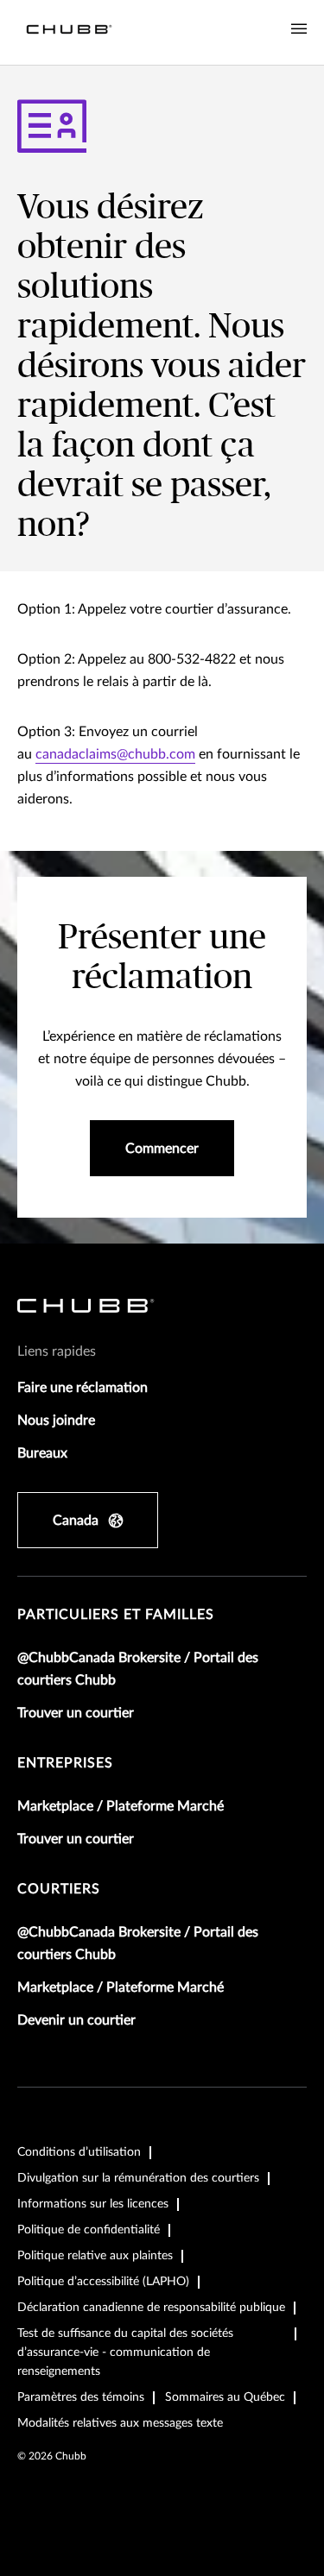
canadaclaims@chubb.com (115, 754)
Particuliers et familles (116, 1615)
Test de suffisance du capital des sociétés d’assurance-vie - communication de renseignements (125, 2352)
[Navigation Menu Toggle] (299, 29)
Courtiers (59, 1889)
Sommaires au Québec (225, 2397)
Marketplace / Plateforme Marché (121, 1806)
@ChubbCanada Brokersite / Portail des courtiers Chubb (138, 1669)
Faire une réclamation (83, 1388)
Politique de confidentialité (89, 2230)
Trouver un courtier (76, 1713)
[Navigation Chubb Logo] (69, 32)
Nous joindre (56, 1420)
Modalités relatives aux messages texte (120, 2423)
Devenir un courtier (76, 2020)
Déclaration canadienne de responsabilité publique (151, 2308)
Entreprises (65, 1763)
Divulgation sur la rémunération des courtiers (138, 2178)
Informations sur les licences (93, 2204)
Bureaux (42, 1453)
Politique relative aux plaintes (95, 2256)
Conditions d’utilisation (79, 2152)
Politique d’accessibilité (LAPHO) (103, 2282)
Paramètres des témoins (81, 2397)
